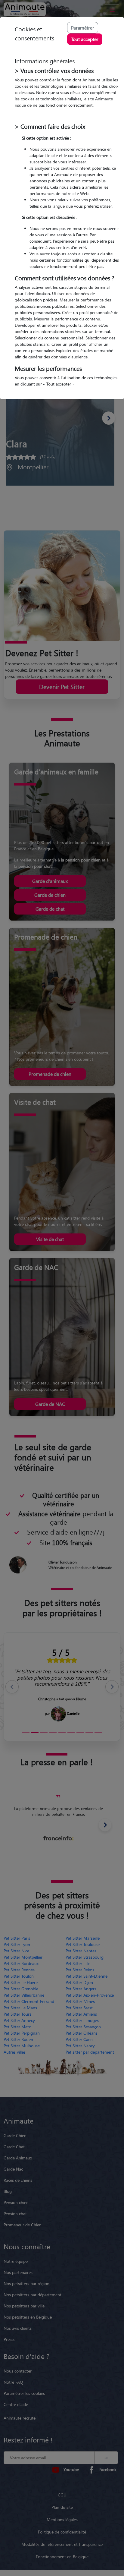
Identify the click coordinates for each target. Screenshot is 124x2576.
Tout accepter (85, 39)
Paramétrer (83, 28)
